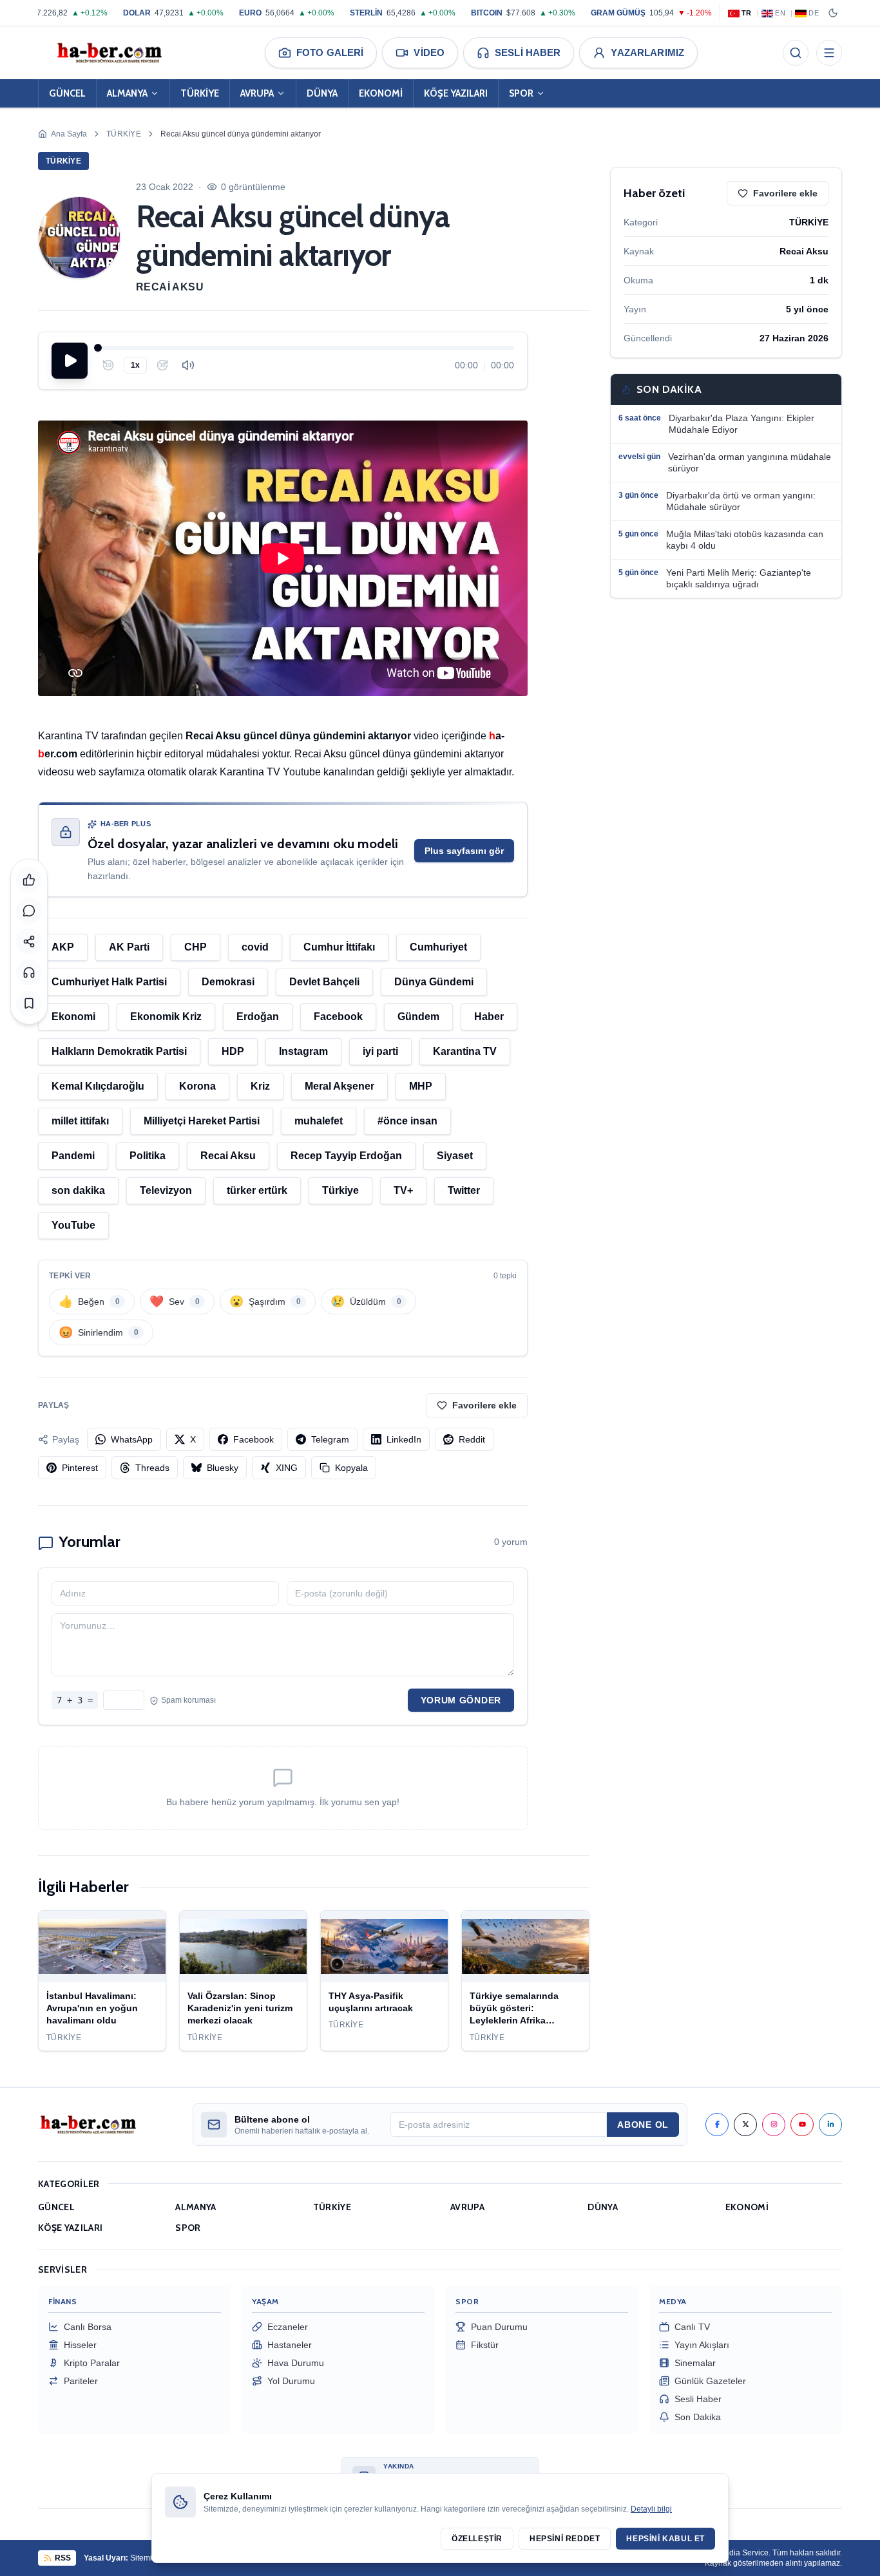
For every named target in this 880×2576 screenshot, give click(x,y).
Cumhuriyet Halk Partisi (109, 982)
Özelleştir (477, 2539)
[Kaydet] (29, 1003)
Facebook (338, 1017)
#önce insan (407, 1121)
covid (255, 947)
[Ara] (796, 53)
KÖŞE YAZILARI (456, 93)
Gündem (418, 1017)
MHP (421, 1086)
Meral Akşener (340, 1086)
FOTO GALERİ (330, 52)
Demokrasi (228, 982)
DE (814, 13)
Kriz (260, 1086)
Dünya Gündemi (434, 982)
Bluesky (223, 1468)
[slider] (306, 348)
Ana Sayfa (69, 134)
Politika (148, 1156)
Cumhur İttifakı (339, 947)
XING (287, 1468)
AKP (63, 947)
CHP (196, 947)
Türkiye (340, 1190)
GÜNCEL (67, 93)
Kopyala (351, 1468)
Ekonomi (73, 1017)
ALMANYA (127, 93)
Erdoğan (258, 1017)
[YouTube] (802, 2125)
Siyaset (455, 1156)
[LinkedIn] (830, 2125)
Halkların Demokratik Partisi (119, 1051)
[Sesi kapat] (188, 365)
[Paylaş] (29, 942)
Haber (489, 1017)
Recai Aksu (170, 287)
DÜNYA (322, 93)
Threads (152, 1468)
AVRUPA (257, 93)
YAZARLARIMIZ (647, 52)
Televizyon (166, 1190)
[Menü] (829, 53)
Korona (197, 1086)
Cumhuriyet (438, 947)
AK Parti (129, 947)
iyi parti (380, 1051)
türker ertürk (257, 1190)
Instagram (303, 1051)
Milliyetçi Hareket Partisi (202, 1121)
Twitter (464, 1190)
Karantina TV (465, 1051)
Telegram (330, 1439)
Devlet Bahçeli (324, 982)
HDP (233, 1051)
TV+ (403, 1190)
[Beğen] (29, 880)
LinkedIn (404, 1439)
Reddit (472, 1439)
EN (780, 13)
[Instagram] (774, 2125)
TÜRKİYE (200, 93)
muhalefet (319, 1121)
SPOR (521, 93)
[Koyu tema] (833, 13)
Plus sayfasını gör (464, 851)
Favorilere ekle (484, 1405)
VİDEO (429, 52)
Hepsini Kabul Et (665, 2539)
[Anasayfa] (109, 53)
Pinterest (80, 1468)
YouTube (73, 1225)
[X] (745, 2125)
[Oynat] (70, 361)
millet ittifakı (80, 1121)
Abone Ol (643, 2125)
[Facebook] (717, 2125)
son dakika (78, 1190)
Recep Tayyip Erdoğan (346, 1156)
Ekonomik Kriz (166, 1017)
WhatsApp (132, 1439)
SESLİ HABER (528, 52)
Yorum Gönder (461, 1700)
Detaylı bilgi (651, 2509)
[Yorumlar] (29, 911)
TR (747, 13)
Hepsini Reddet (565, 2539)
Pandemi (73, 1156)
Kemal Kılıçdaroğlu (98, 1086)
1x (135, 365)
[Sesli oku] (29, 972)
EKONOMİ (381, 93)
